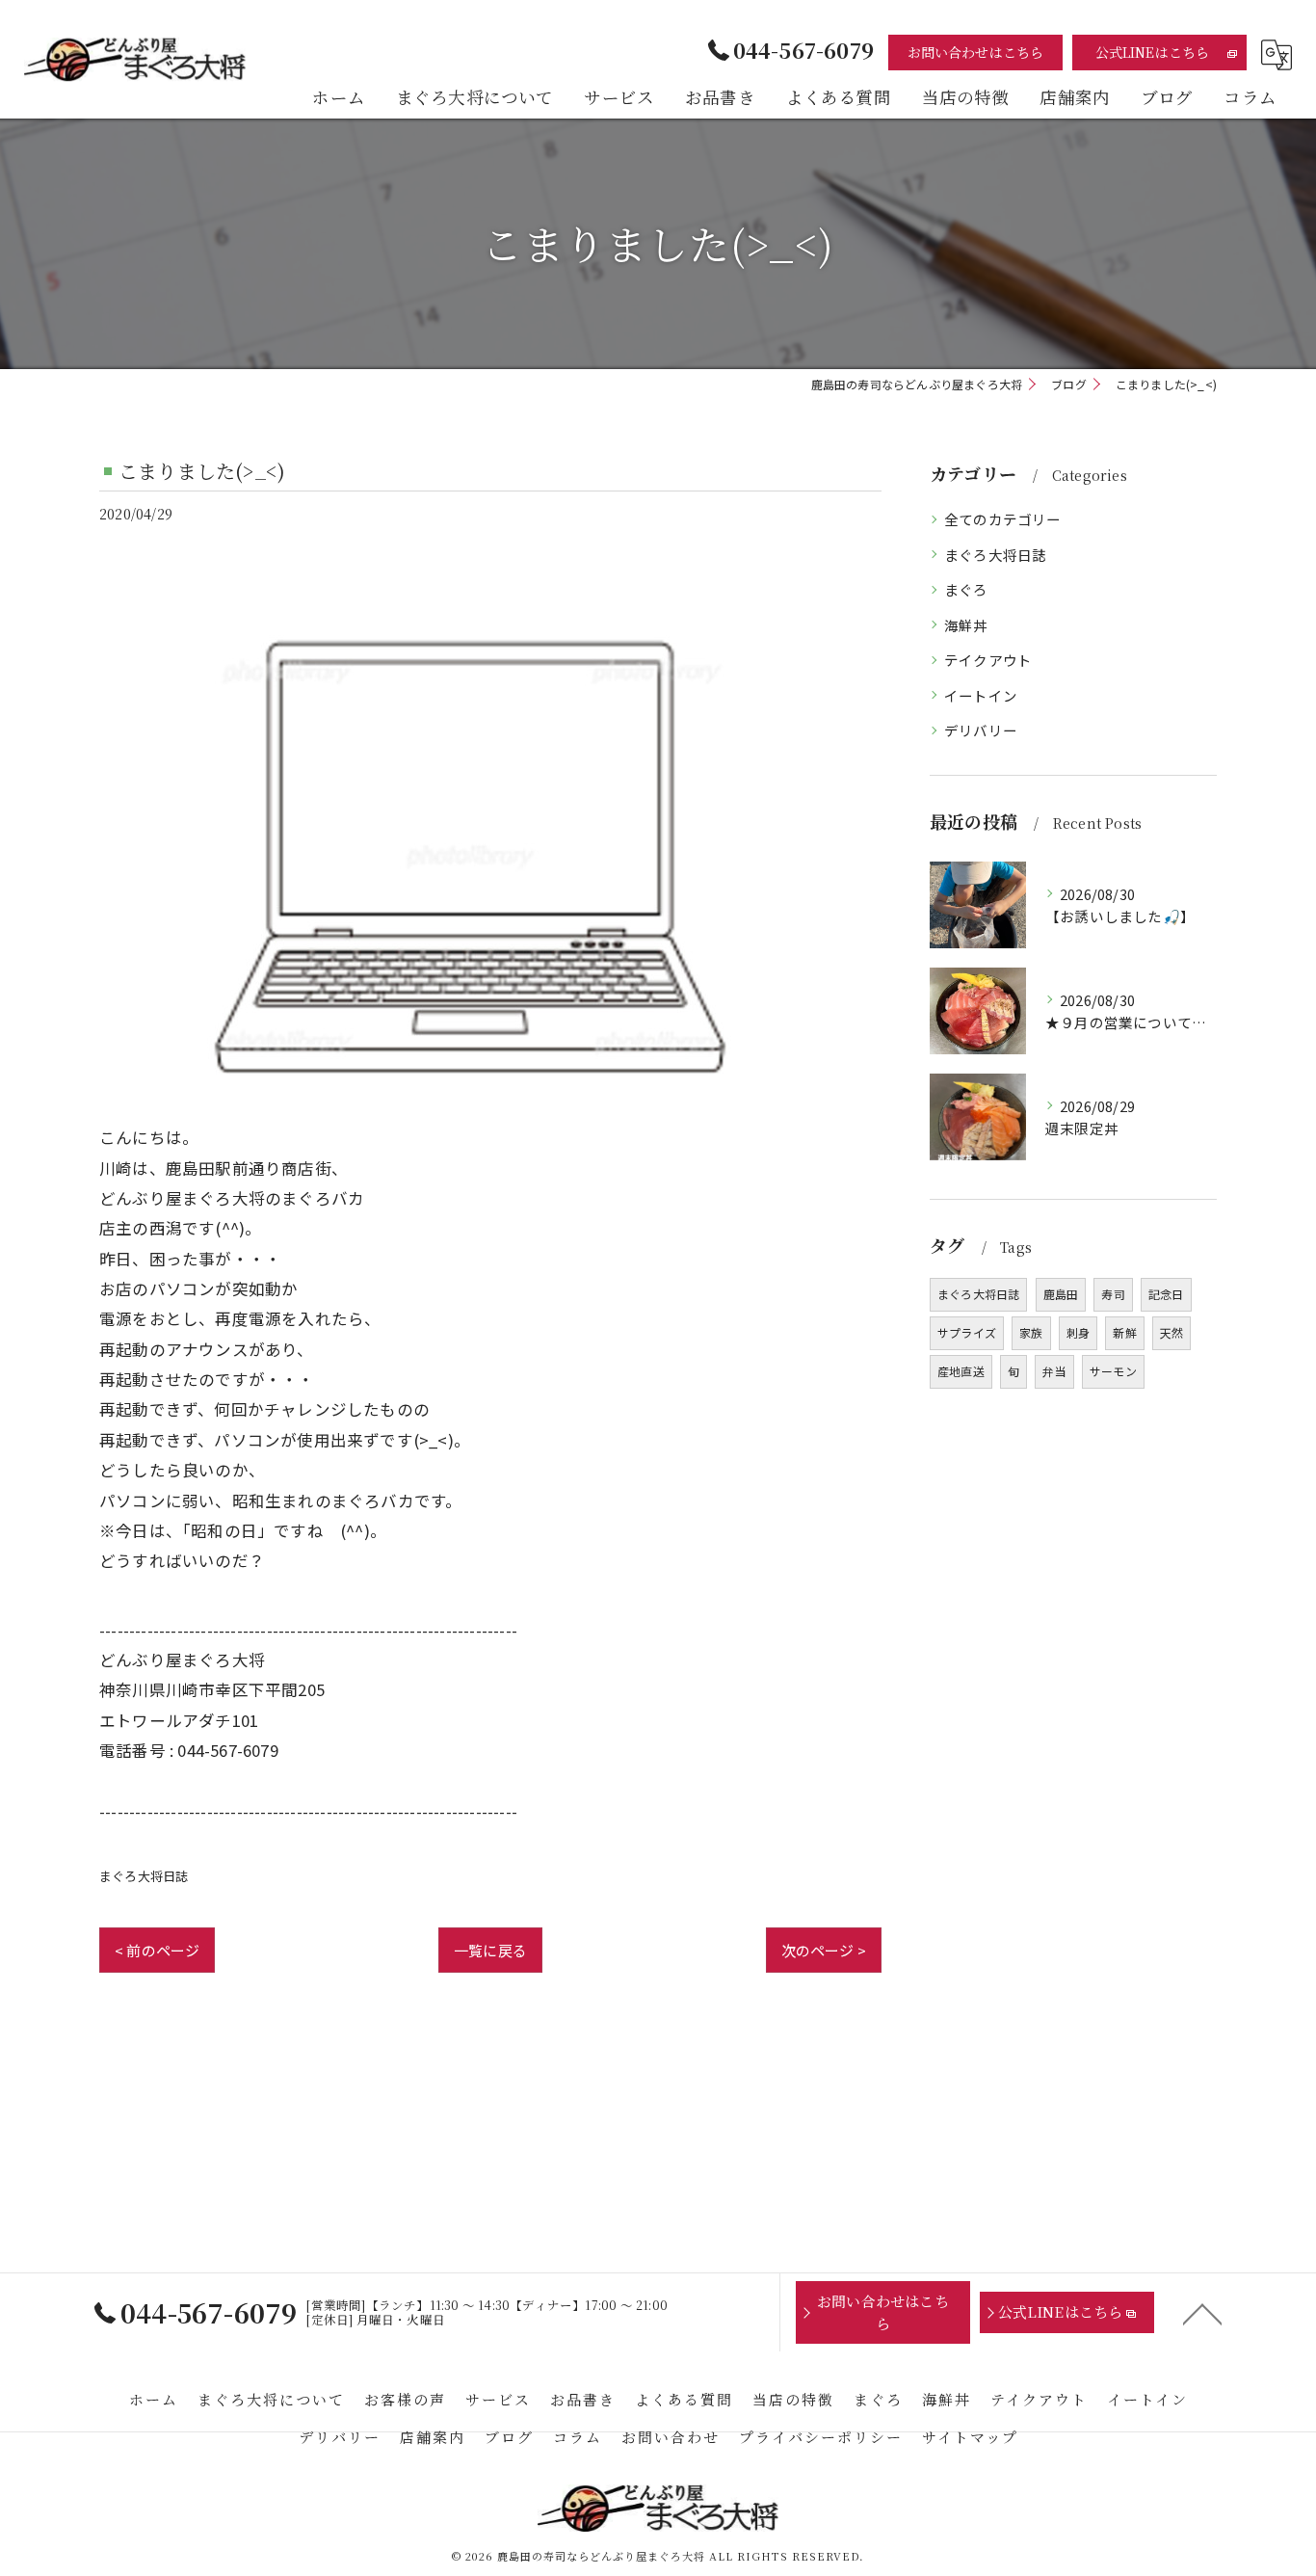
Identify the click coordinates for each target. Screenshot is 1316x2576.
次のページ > (824, 1950)
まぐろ (966, 589)
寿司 (1113, 1294)
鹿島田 (1061, 1294)
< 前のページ (157, 1950)
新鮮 (1124, 1332)
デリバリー (981, 730)
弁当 (1054, 1371)
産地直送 (961, 1371)
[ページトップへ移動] (1202, 2313)
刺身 (1078, 1332)
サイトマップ (970, 2437)
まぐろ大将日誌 (144, 1876)
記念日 (1166, 1294)
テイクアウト (988, 660)
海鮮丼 (966, 625)
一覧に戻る (490, 1950)
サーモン (1113, 1371)
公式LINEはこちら (1153, 52)
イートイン (981, 695)
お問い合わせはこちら (976, 52)
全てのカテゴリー (1003, 519)
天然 (1171, 1332)
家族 (1031, 1332)
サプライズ (967, 1332)
